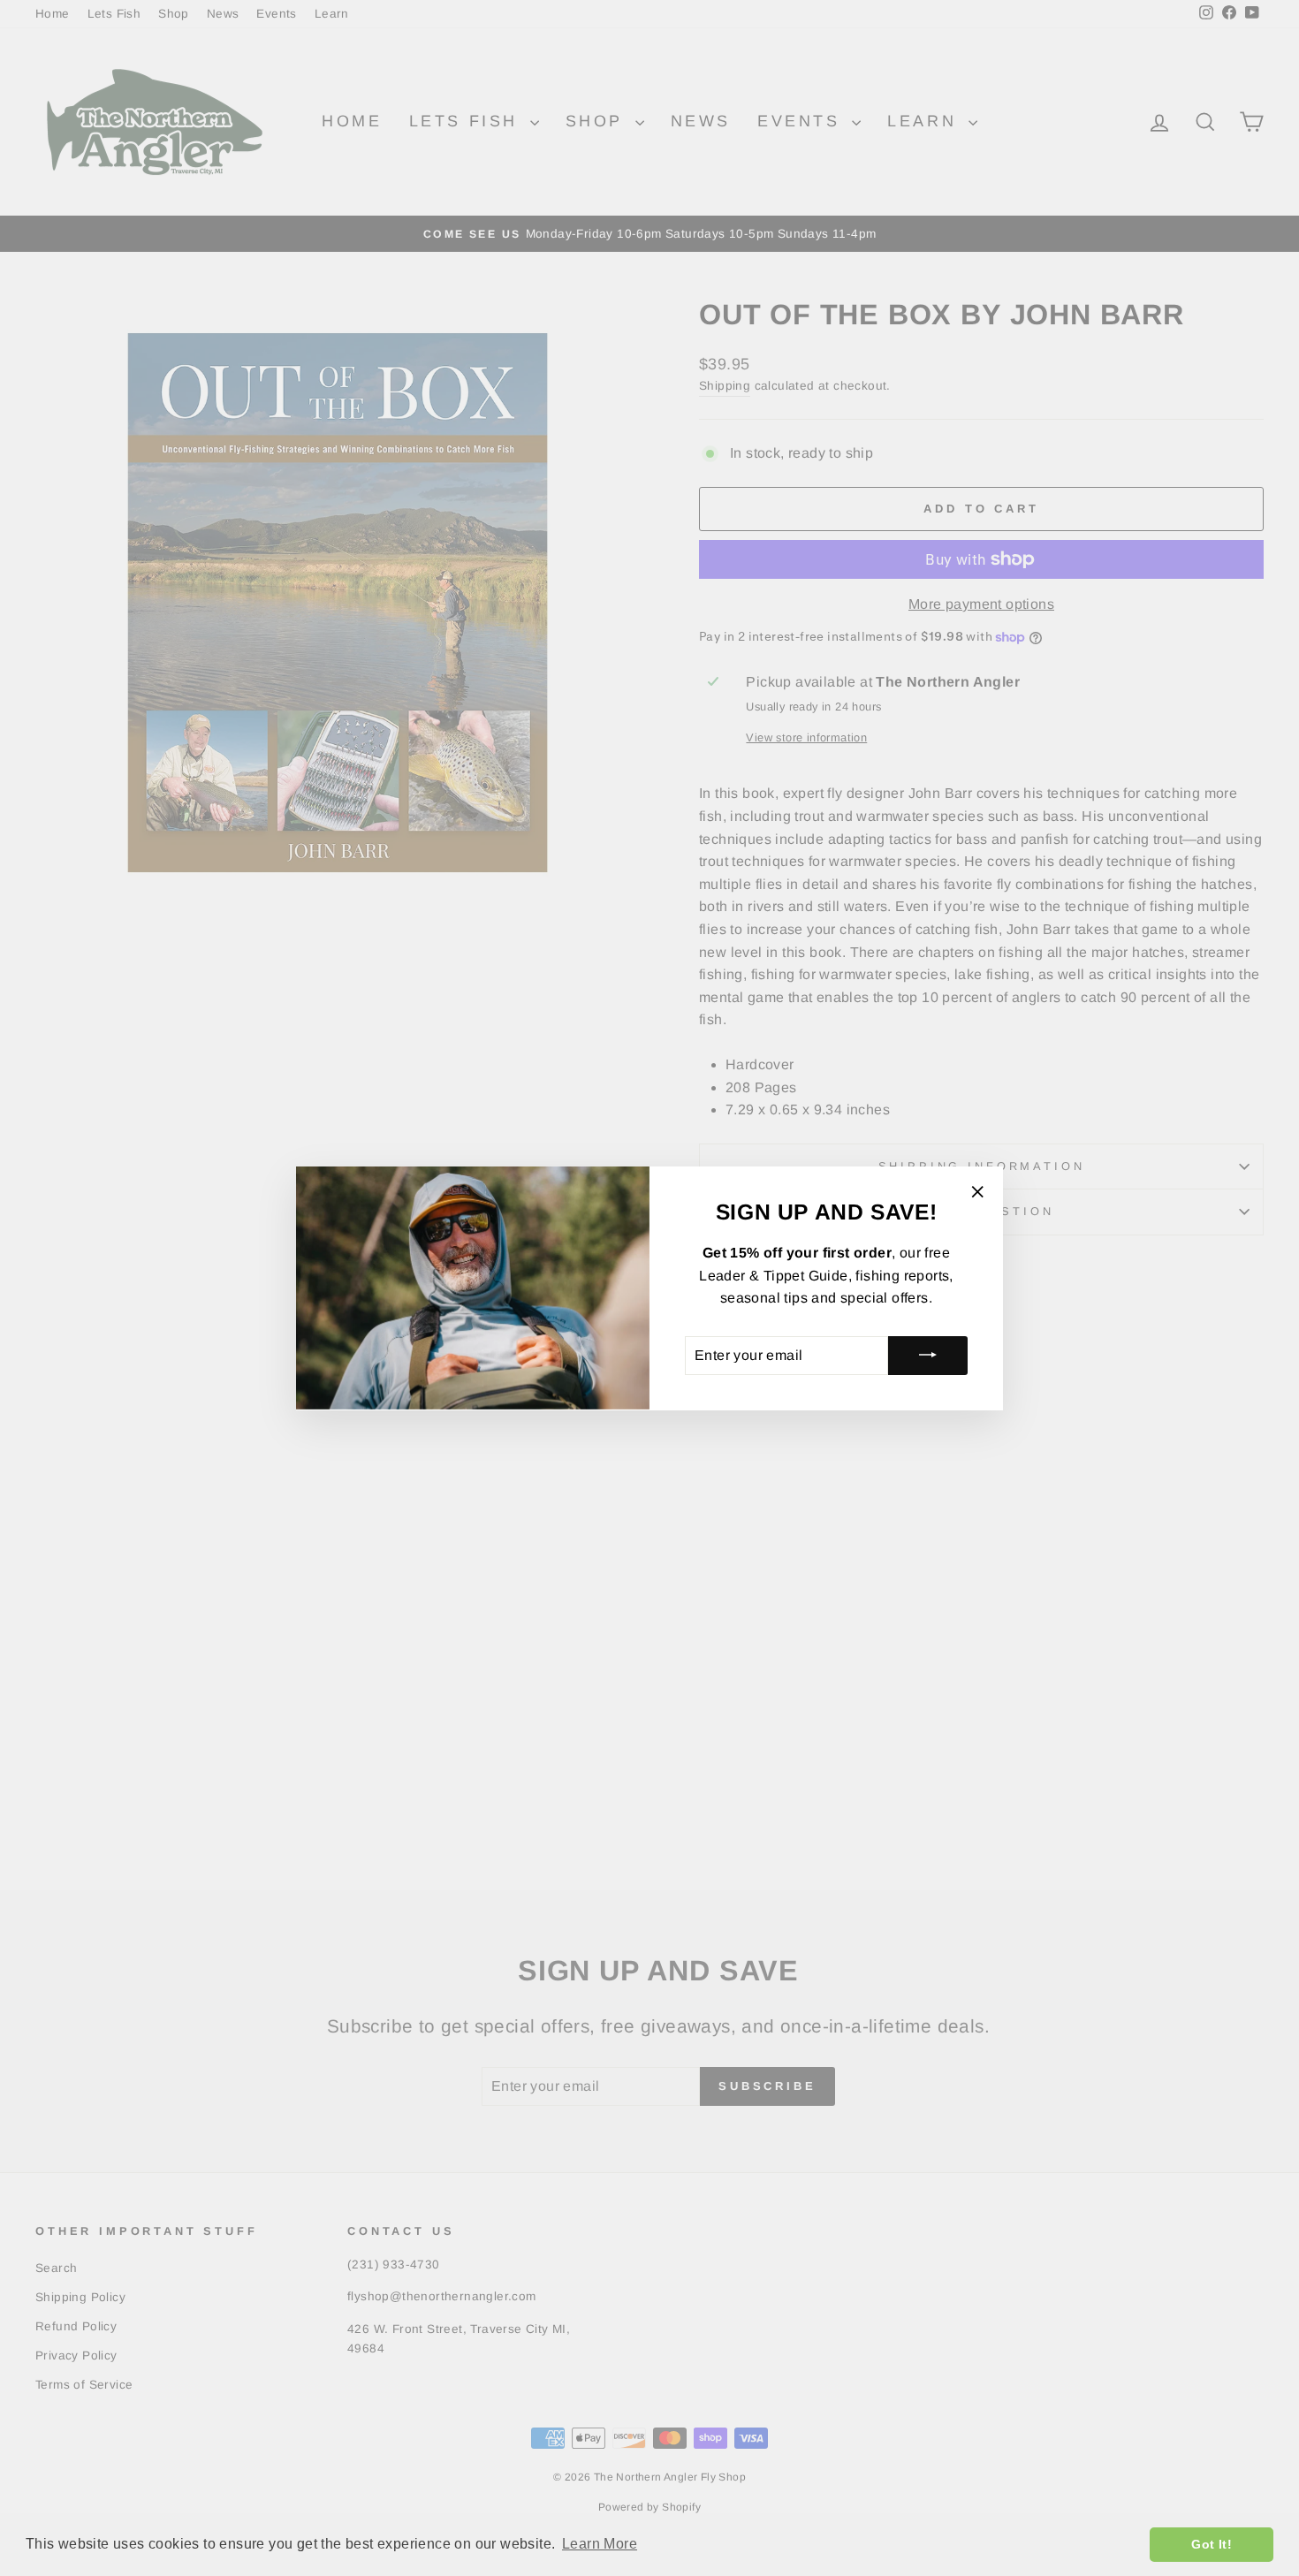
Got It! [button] (1212, 2544)
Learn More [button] (600, 2544)
